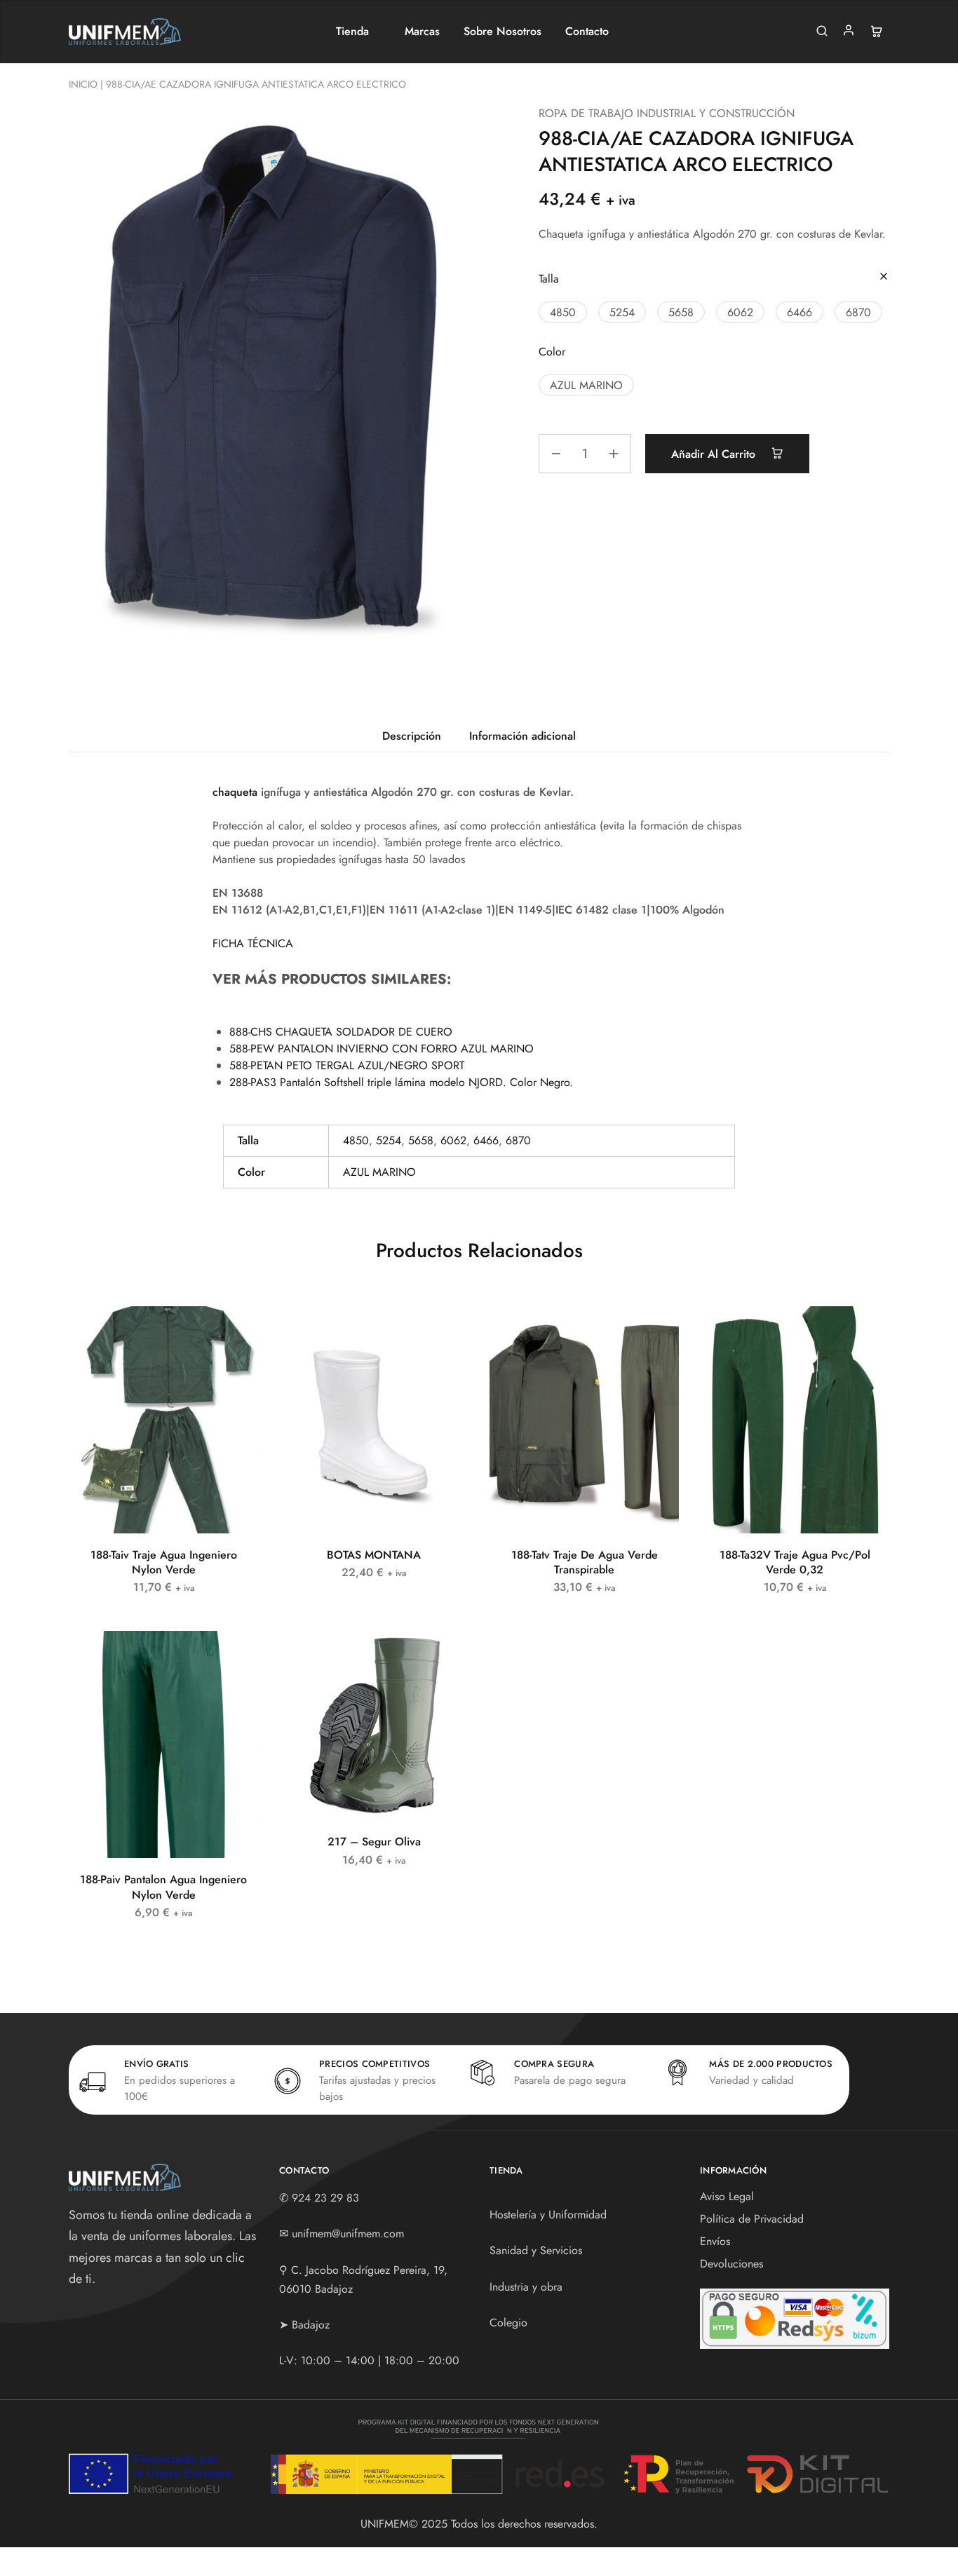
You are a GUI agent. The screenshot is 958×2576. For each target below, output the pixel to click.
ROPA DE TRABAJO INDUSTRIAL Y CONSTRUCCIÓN (667, 113)
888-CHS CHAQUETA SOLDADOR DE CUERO (341, 1032)
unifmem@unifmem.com (348, 2233)
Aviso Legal (727, 2196)
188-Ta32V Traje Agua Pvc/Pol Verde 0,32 (795, 1562)
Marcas (422, 32)
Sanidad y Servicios (536, 2250)
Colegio (508, 2323)
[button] (563, 312)
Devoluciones (731, 2264)
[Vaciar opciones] (884, 277)
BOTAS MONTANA (374, 1555)
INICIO (83, 84)
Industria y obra (526, 2287)
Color (552, 352)
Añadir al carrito (715, 454)
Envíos (715, 2241)
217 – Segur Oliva (374, 1842)
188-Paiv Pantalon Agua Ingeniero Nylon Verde (163, 1887)
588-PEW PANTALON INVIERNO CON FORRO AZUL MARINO (382, 1049)
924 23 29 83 (325, 2198)
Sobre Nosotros (502, 32)
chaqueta (235, 792)
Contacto (587, 32)
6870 (518, 1140)
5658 (421, 1140)
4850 (356, 1140)
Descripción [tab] (412, 736)
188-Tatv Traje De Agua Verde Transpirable (585, 1562)
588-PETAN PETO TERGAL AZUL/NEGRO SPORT (347, 1065)
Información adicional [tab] (522, 736)
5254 (389, 1140)
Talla (549, 279)
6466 (486, 1140)
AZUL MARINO (379, 1172)
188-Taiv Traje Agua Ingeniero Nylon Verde (164, 1562)
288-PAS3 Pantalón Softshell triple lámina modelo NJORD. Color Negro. (401, 1082)
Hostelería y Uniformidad (548, 2215)
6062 (453, 1140)
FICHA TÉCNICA (253, 943)
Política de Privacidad (752, 2219)
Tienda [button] (352, 32)
